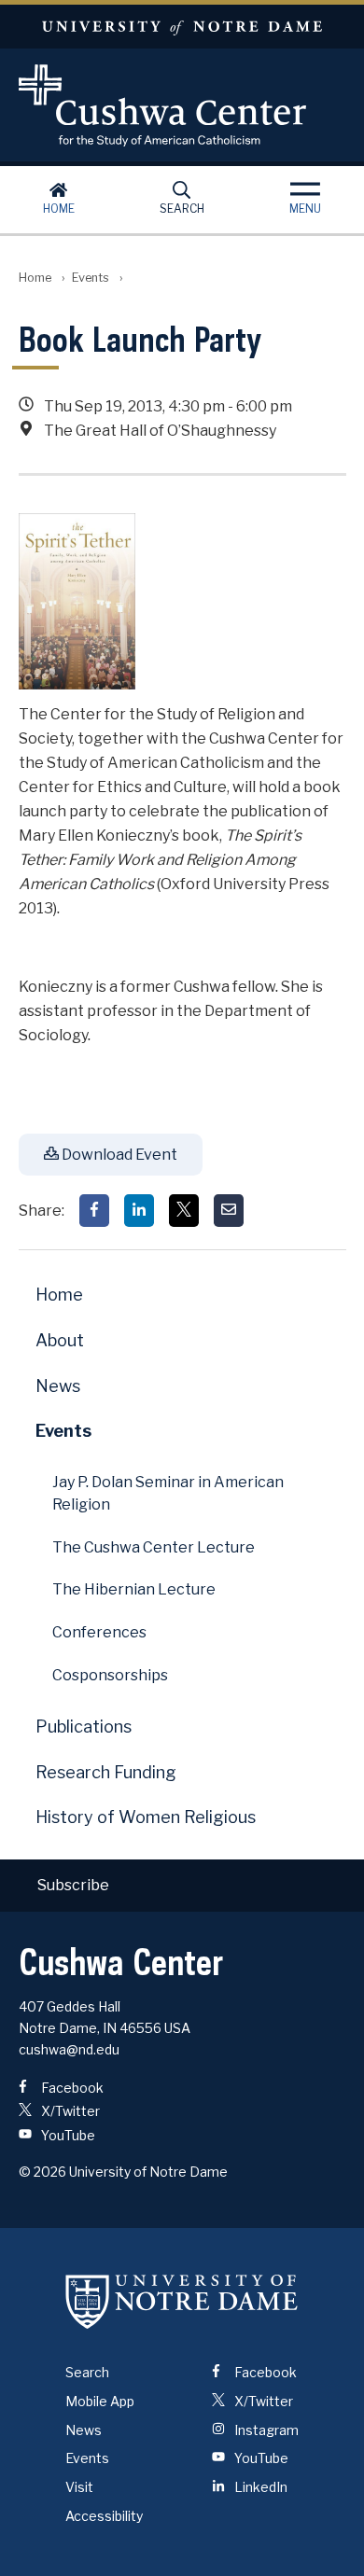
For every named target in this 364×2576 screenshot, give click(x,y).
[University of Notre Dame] (182, 2301)
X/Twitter (69, 2111)
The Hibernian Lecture (134, 1589)
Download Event (118, 1155)
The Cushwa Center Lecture (154, 1547)
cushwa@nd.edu (69, 2049)
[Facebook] (94, 1211)
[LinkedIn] (139, 1211)
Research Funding (106, 1772)
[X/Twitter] (184, 1211)
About (60, 1340)
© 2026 (42, 2172)
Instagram (265, 2430)
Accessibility (104, 2516)
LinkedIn (259, 2487)
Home (59, 209)
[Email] (229, 1211)
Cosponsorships (110, 1675)
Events (91, 278)
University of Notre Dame (182, 27)
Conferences (99, 1632)
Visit (79, 2487)
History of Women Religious (146, 1817)
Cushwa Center (182, 105)
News (58, 1386)
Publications (84, 1727)
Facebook (71, 2088)
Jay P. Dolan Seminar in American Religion (168, 1493)
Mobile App (100, 2401)
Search (182, 209)
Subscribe (73, 1885)
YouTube (67, 2135)
